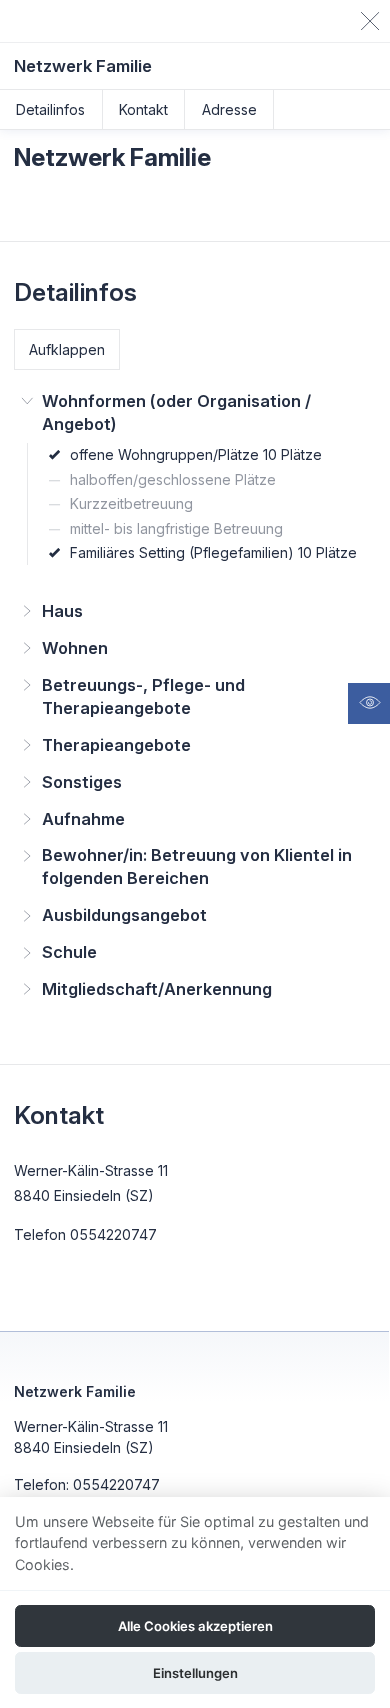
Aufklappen (67, 349)
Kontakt (143, 109)
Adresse (229, 109)
